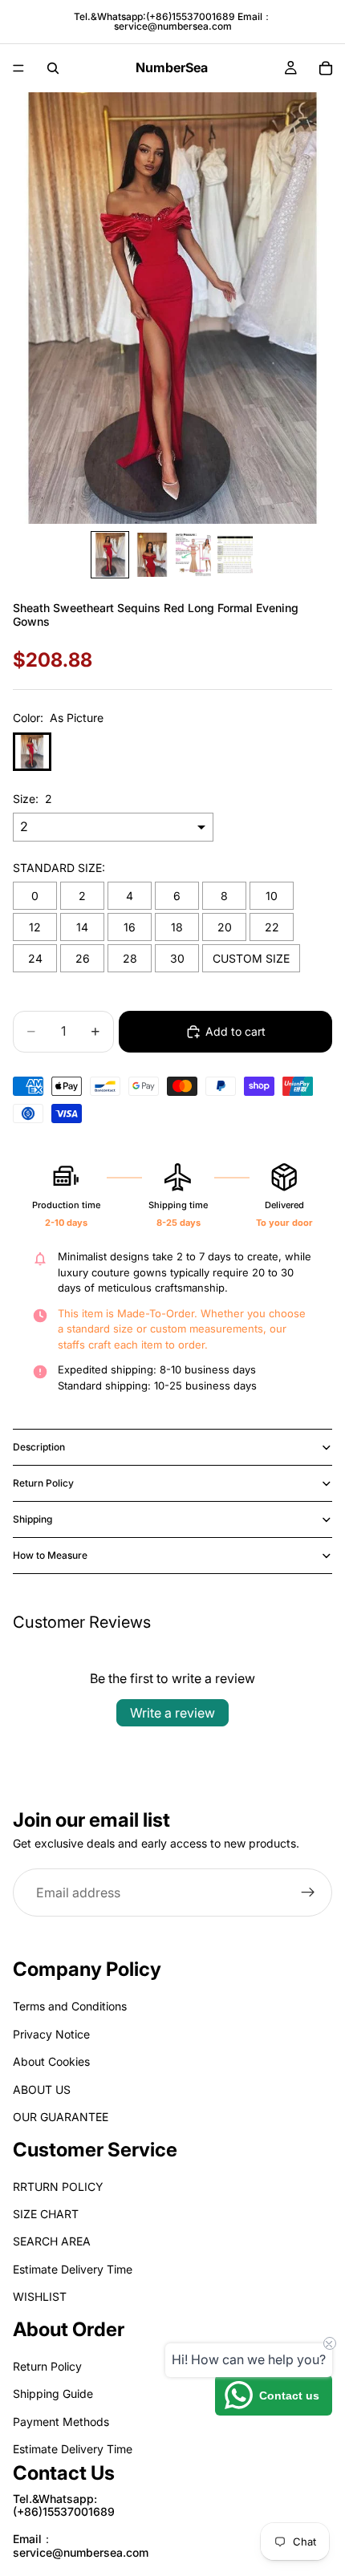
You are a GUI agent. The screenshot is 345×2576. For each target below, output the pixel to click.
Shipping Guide (53, 2393)
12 (35, 927)
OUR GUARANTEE (61, 2117)
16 (130, 927)
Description (39, 1447)
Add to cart (235, 1031)
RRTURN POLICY (58, 2186)
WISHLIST (40, 2296)
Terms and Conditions (70, 2006)
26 (83, 958)
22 (272, 927)
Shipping (32, 1519)
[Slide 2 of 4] (152, 555)
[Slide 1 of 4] (110, 555)
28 (130, 958)
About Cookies (51, 2061)
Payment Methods (61, 2422)
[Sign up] (308, 1893)
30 (177, 958)
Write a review (172, 1713)
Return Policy (43, 1483)
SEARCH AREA (52, 2241)
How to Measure (50, 1555)
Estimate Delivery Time (73, 2269)
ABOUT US (42, 2089)
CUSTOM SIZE (251, 958)
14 (82, 927)
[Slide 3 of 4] (193, 555)
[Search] (53, 68)
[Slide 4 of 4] (235, 555)
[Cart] (326, 68)
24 (35, 958)
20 (225, 927)
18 (177, 927)
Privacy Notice (51, 2034)
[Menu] (18, 68)
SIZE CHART (46, 2214)
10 (272, 896)
